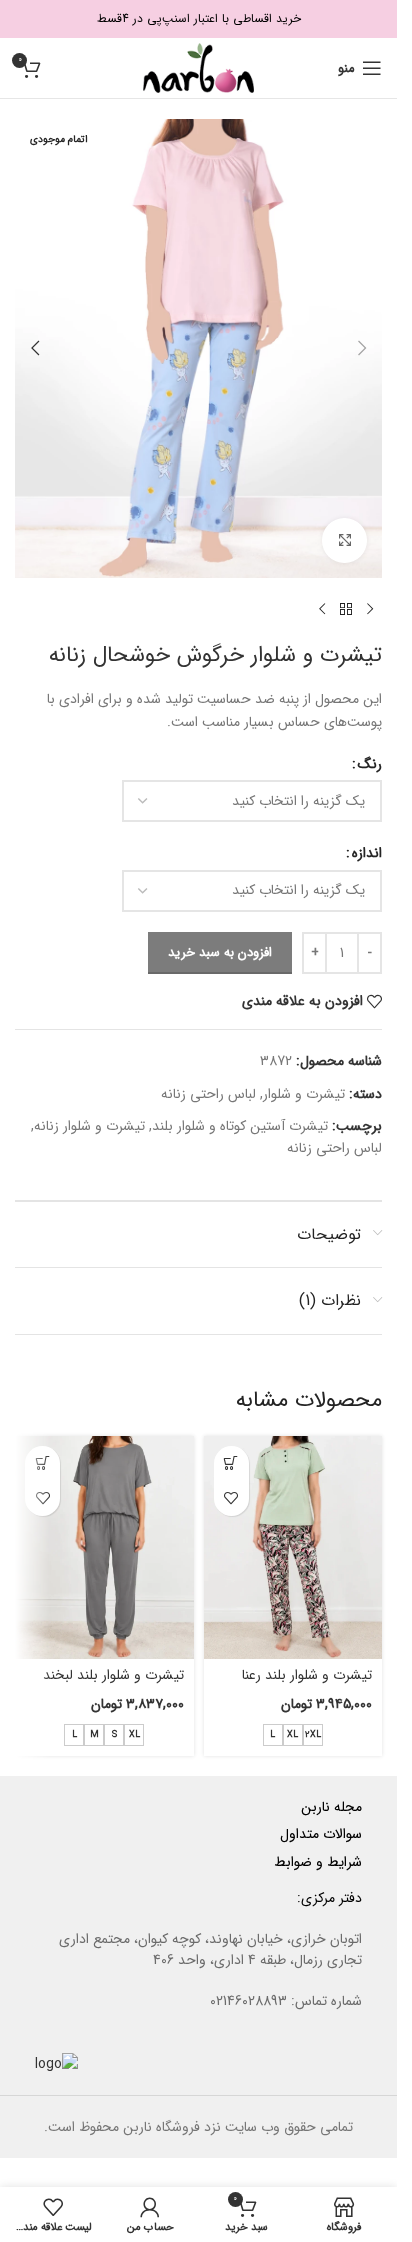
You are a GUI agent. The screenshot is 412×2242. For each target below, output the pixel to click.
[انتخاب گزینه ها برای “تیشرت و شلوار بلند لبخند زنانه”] (42, 1463)
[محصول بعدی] (322, 610)
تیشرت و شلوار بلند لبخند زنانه (113, 1685)
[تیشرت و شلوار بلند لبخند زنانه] (104, 1547)
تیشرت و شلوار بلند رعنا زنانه (307, 1685)
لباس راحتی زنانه (208, 1094)
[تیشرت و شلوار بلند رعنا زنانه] (293, 1547)
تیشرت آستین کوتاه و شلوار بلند (240, 1126)
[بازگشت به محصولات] (346, 610)
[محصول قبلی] (370, 610)
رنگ (370, 764)
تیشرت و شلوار (304, 1094)
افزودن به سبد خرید (220, 952)
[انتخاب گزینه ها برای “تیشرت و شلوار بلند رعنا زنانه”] (231, 1463)
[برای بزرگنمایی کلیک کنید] (344, 540)
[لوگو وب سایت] (198, 67)
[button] (362, 348)
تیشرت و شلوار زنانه (89, 1126)
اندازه (367, 853)
